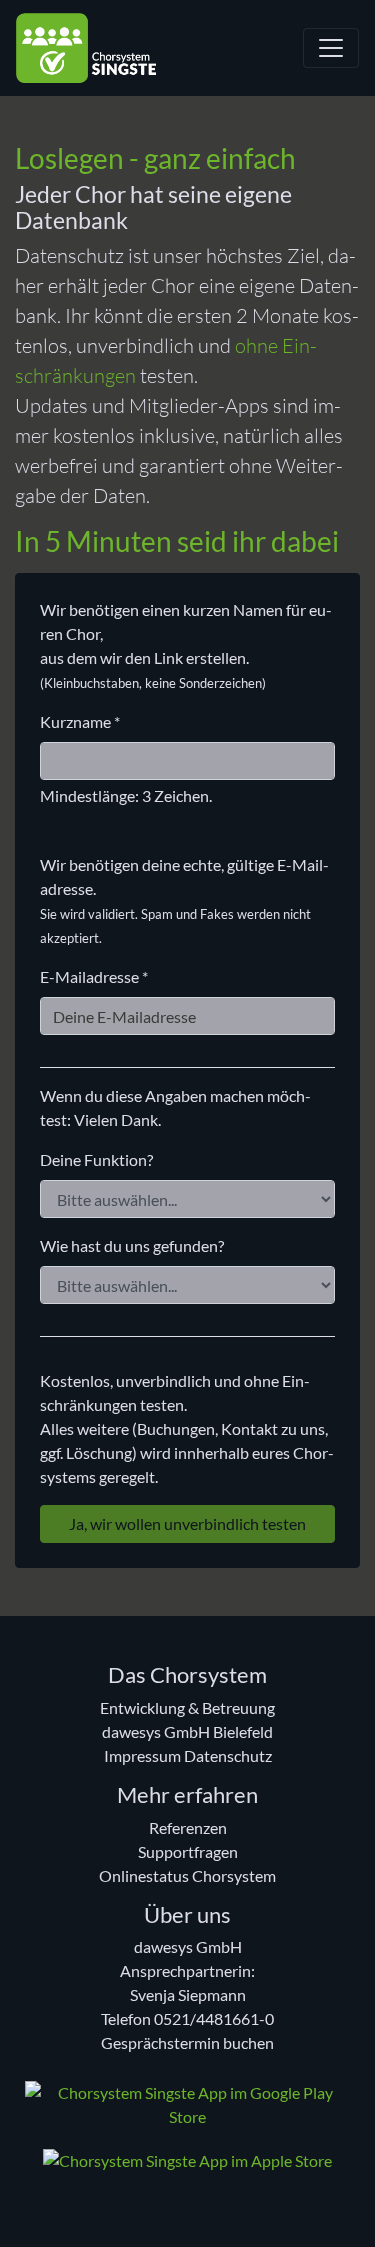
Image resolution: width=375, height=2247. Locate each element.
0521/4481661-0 (214, 2018)
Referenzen (188, 1827)
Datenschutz (228, 1755)
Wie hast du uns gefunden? (132, 1245)
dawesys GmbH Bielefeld (187, 1731)
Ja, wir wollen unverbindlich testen (187, 1523)
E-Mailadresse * (94, 976)
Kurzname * (80, 721)
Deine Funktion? (96, 1159)
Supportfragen (188, 1851)
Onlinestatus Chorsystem (187, 1875)
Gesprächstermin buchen (187, 2042)
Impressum (142, 1755)
